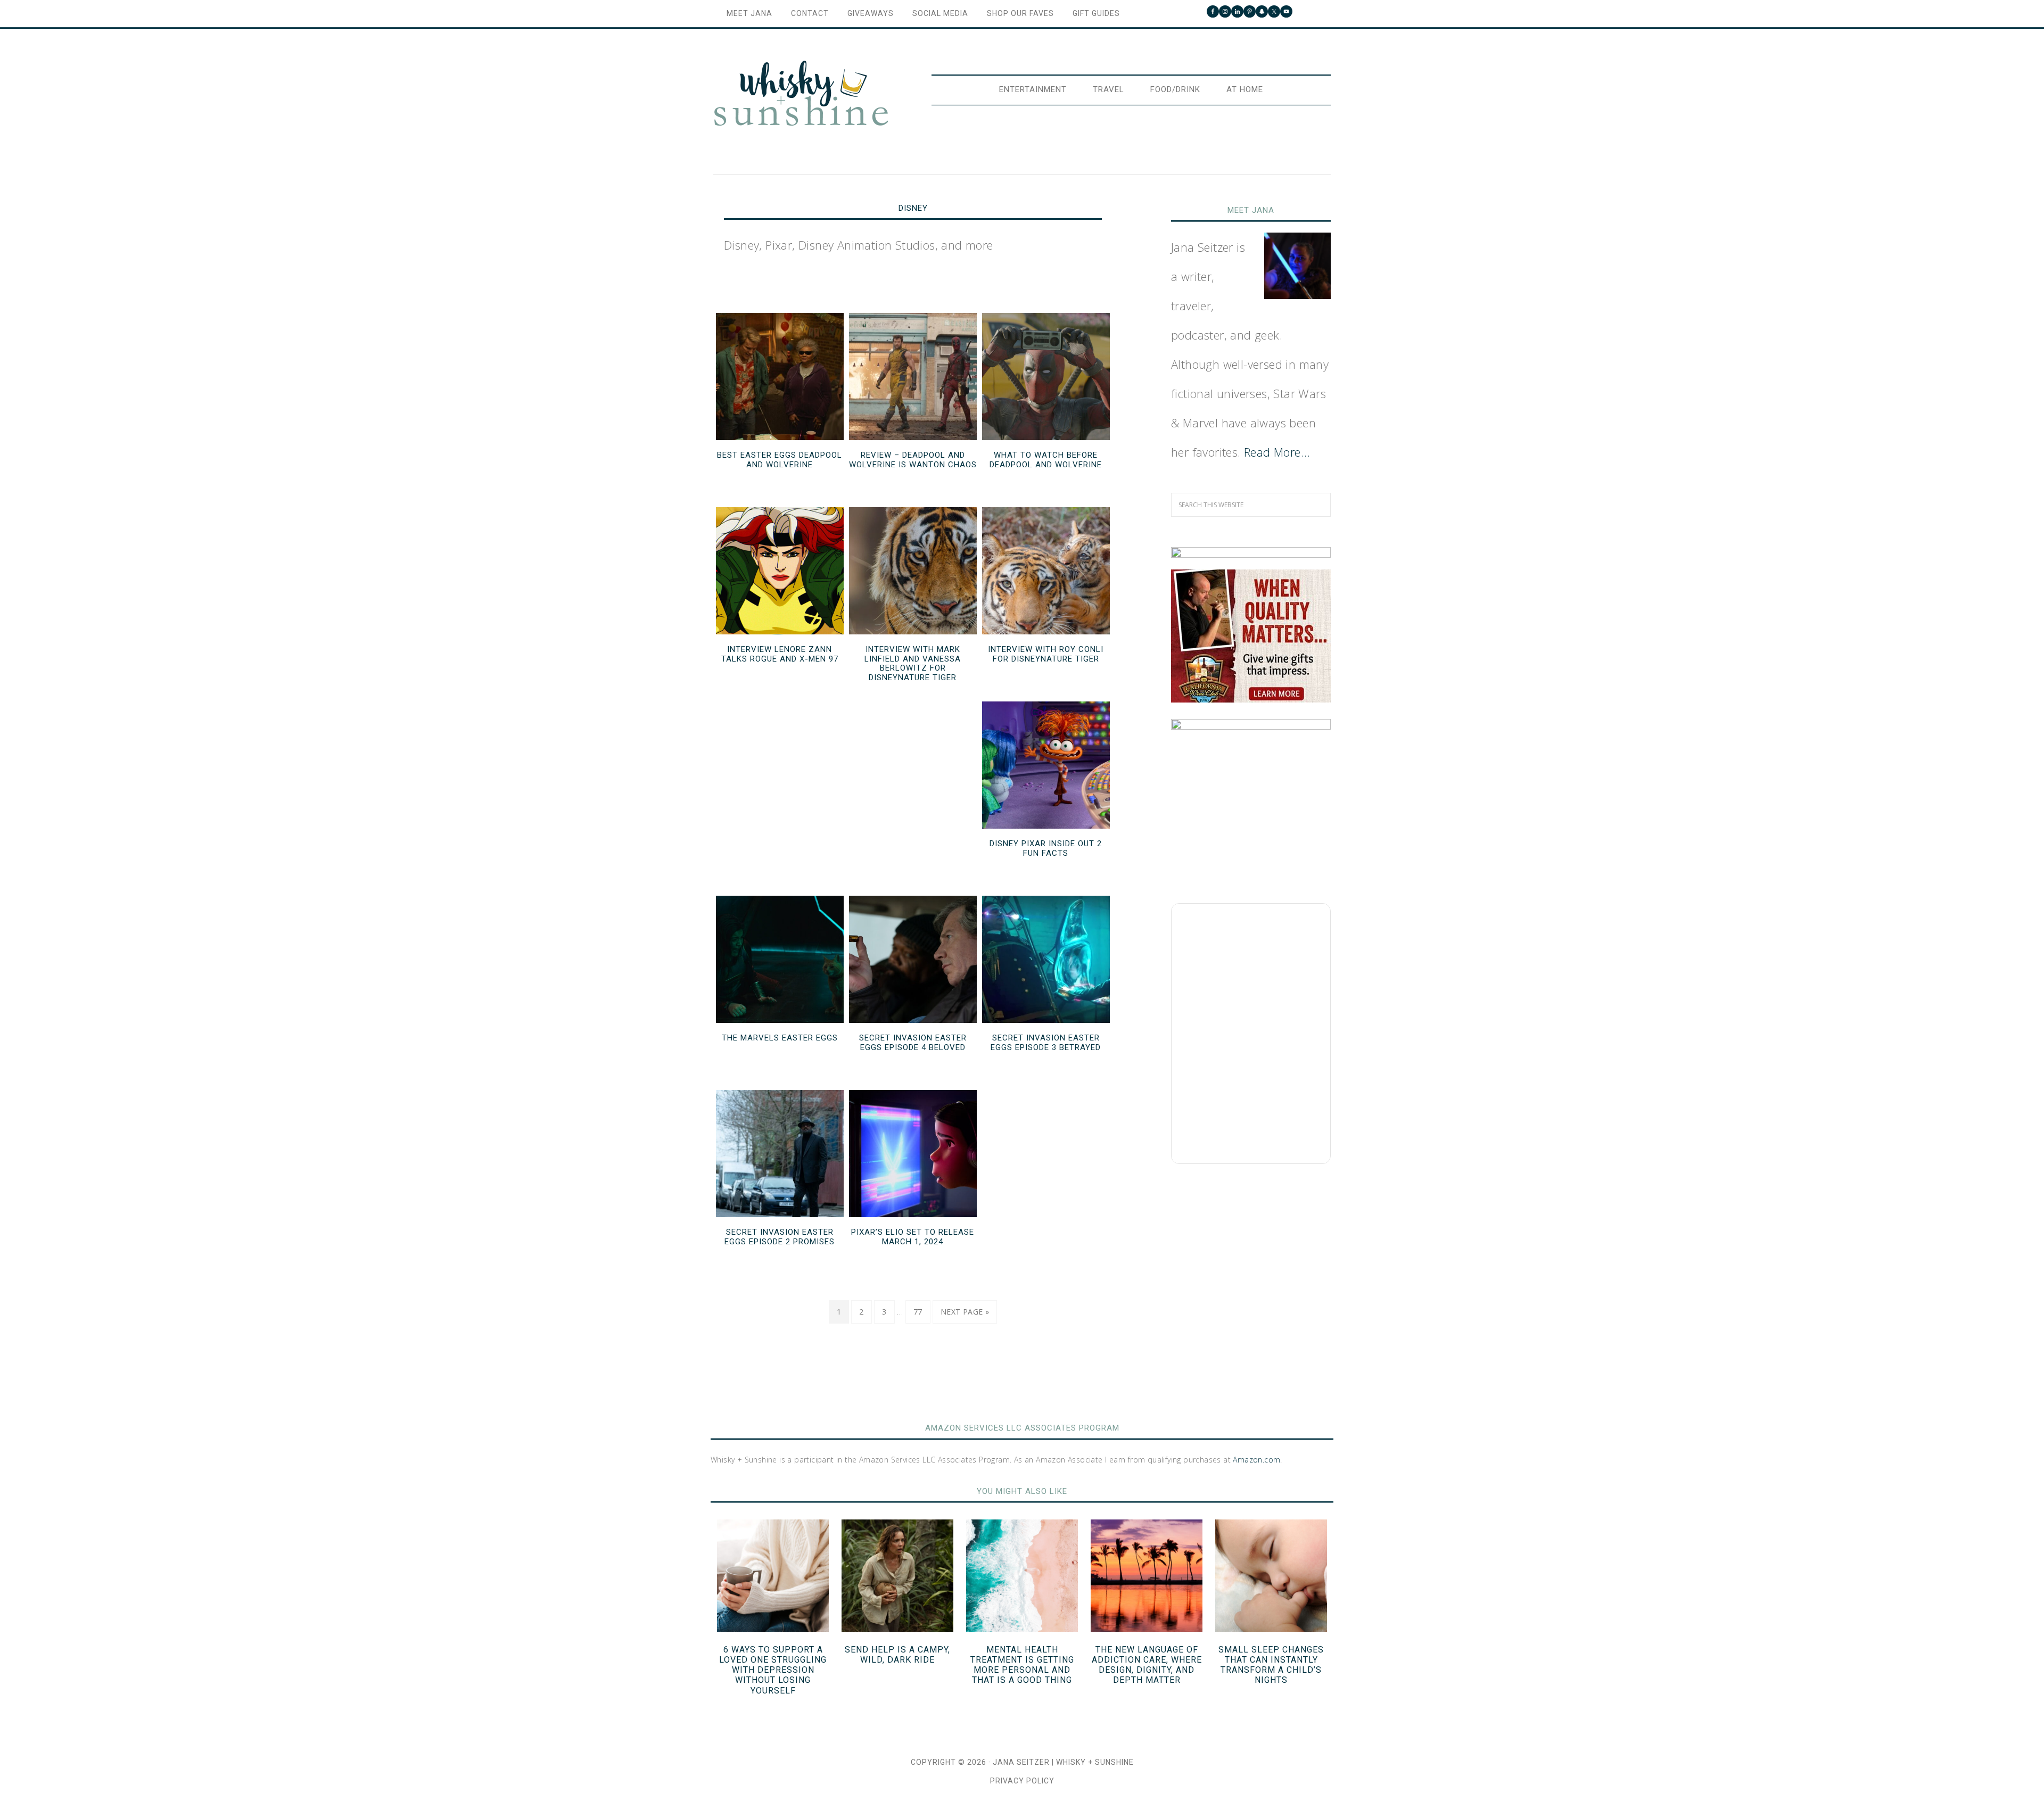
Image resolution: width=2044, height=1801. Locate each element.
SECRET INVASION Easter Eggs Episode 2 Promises (780, 1237)
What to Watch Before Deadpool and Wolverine (1046, 460)
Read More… (1277, 452)
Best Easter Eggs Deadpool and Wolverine (780, 460)
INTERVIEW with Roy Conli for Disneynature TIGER (1046, 654)
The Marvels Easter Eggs (780, 1038)
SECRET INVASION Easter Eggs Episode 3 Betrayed (1046, 1043)
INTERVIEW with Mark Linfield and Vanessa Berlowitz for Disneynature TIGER (913, 663)
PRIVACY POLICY (1022, 1781)
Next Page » (965, 1312)
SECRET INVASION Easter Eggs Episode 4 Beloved (913, 1043)
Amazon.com (1256, 1460)
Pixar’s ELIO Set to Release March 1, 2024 (913, 1237)
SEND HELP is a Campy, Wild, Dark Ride (897, 1655)
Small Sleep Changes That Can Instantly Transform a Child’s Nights (1271, 1665)
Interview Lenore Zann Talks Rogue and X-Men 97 (780, 654)
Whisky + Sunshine (801, 94)
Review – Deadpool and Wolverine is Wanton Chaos (913, 460)
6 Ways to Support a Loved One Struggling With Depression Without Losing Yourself (773, 1670)
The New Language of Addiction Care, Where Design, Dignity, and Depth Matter (1147, 1665)
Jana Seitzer (1021, 1762)
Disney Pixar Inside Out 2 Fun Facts (1046, 848)
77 (918, 1312)
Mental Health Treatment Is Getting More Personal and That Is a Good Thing (1022, 1665)
